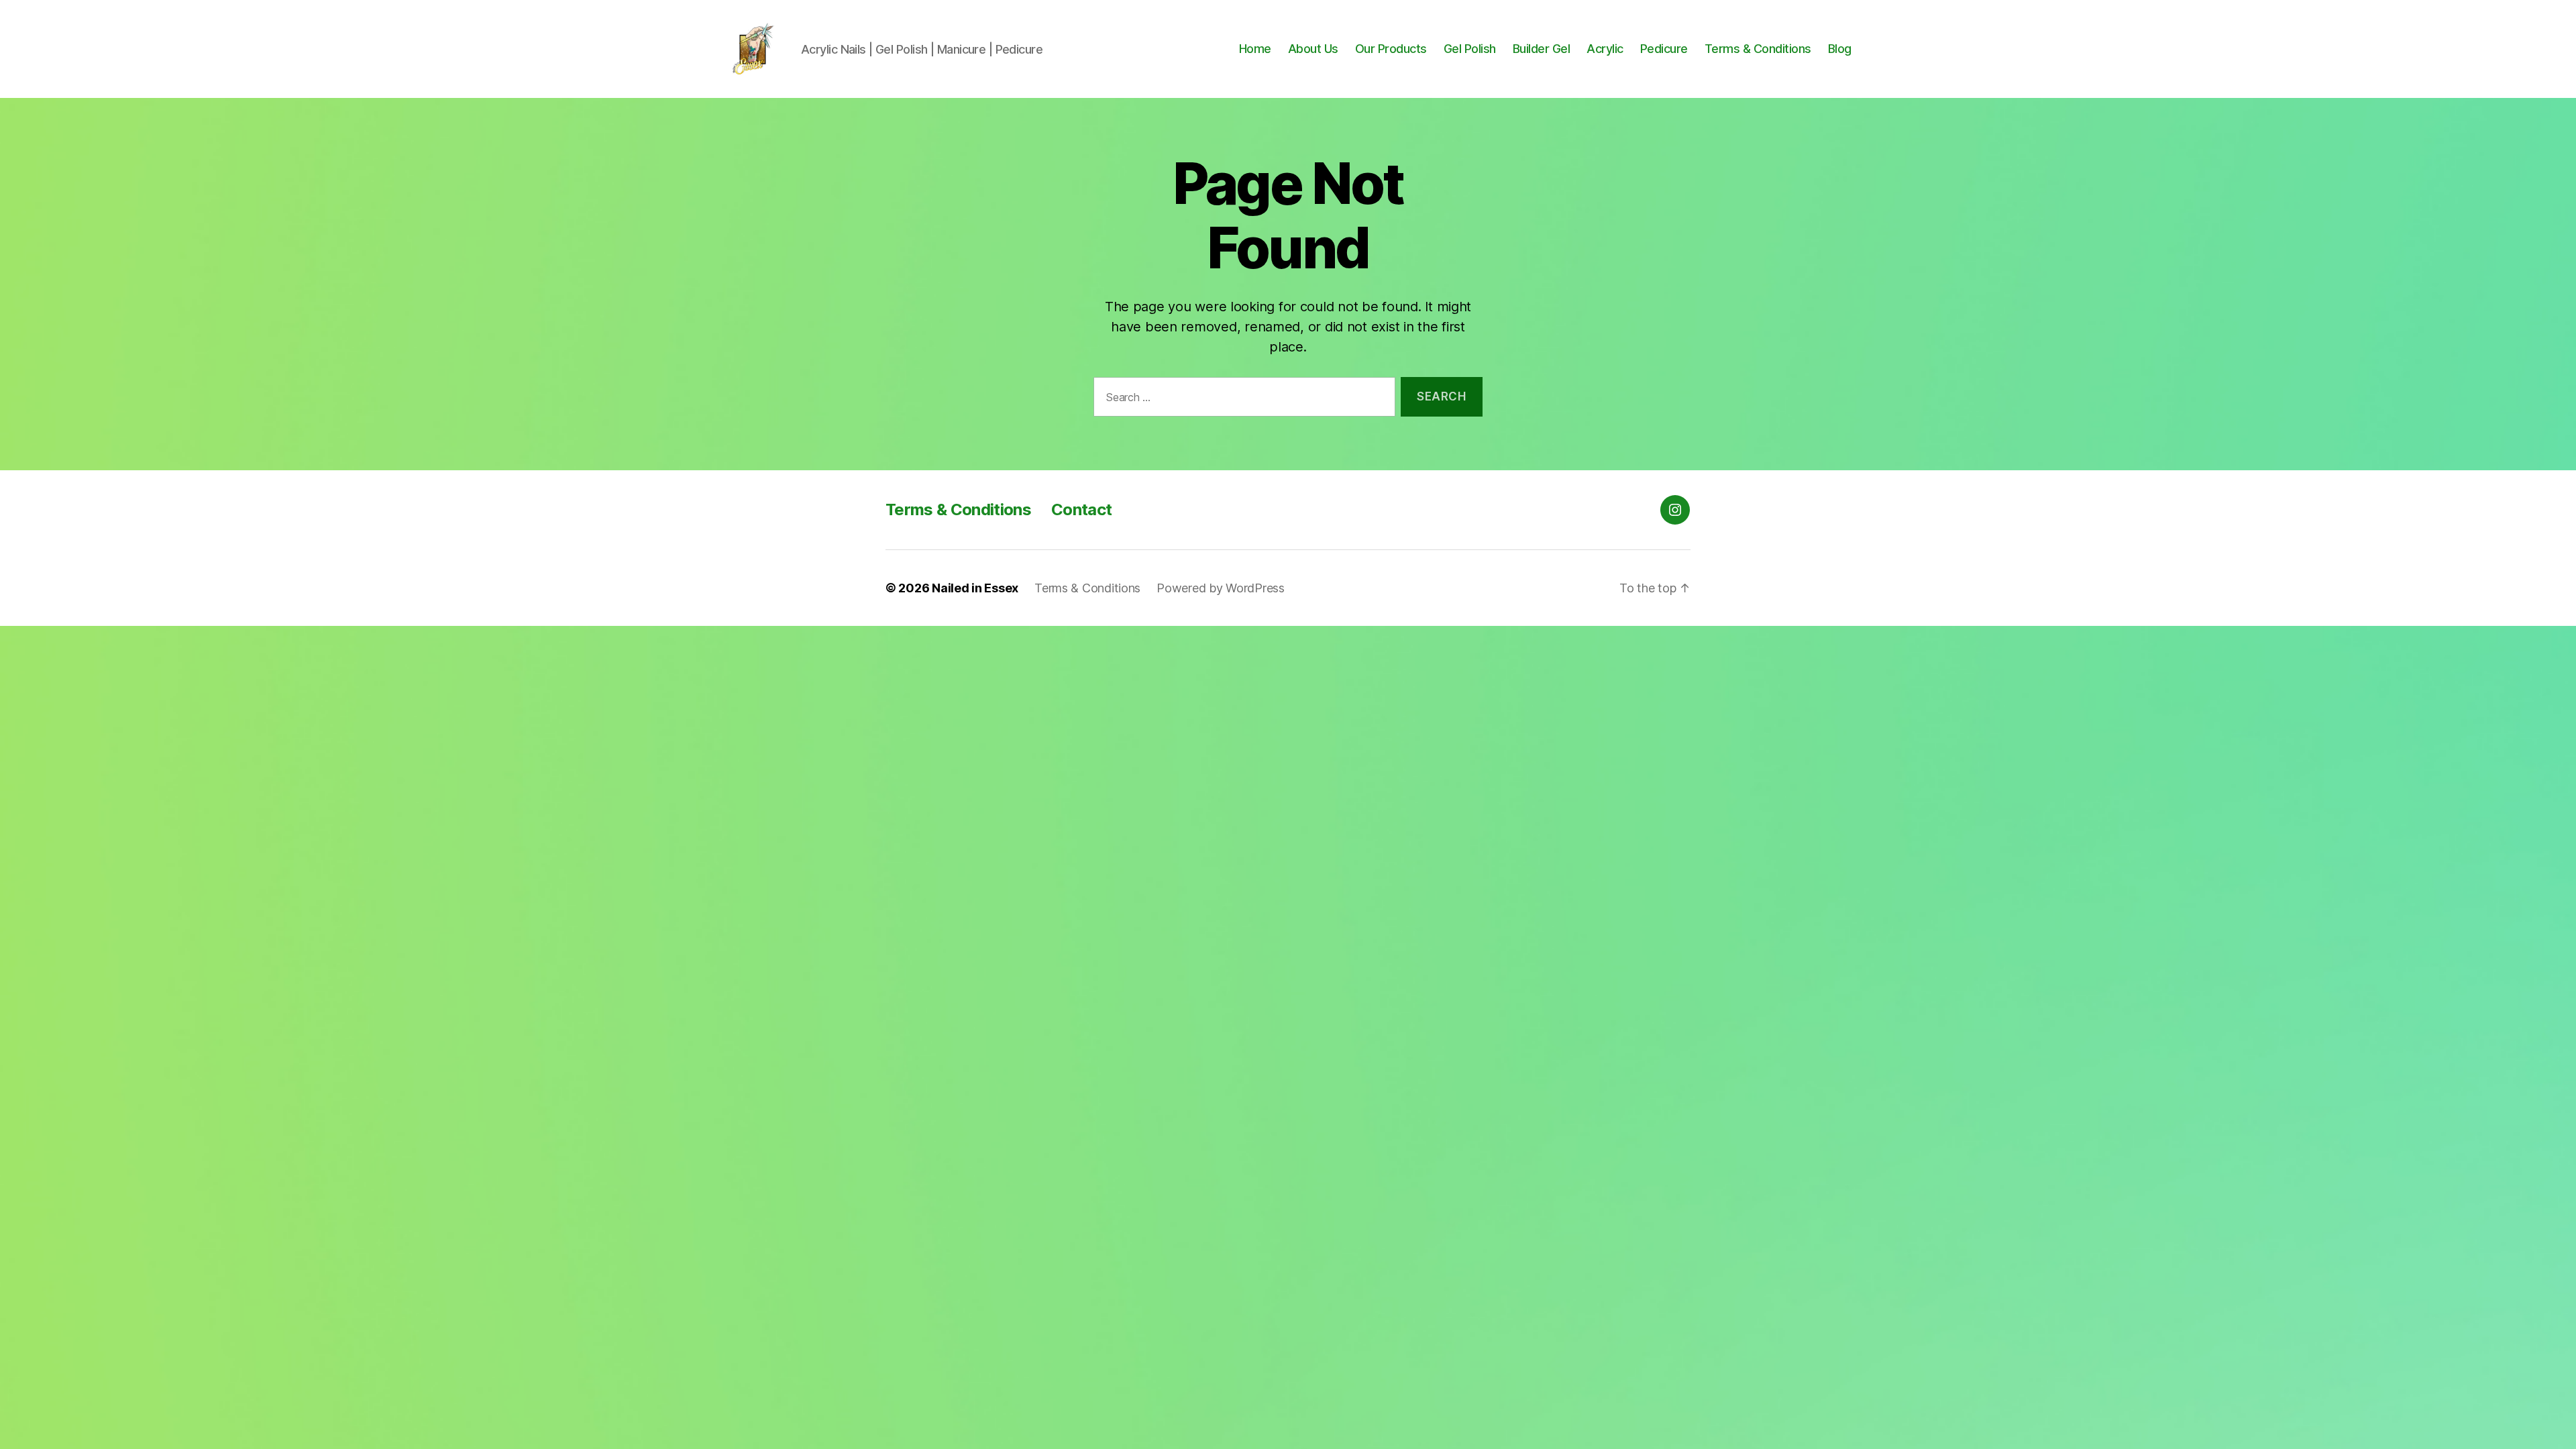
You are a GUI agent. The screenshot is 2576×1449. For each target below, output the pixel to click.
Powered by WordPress (1221, 588)
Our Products (1391, 49)
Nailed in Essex (975, 588)
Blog (1840, 49)
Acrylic (1605, 49)
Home (1255, 49)
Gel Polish (1470, 49)
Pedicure (1664, 49)
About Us (1313, 49)
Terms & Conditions (1758, 49)
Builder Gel (1542, 49)
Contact (1081, 509)
